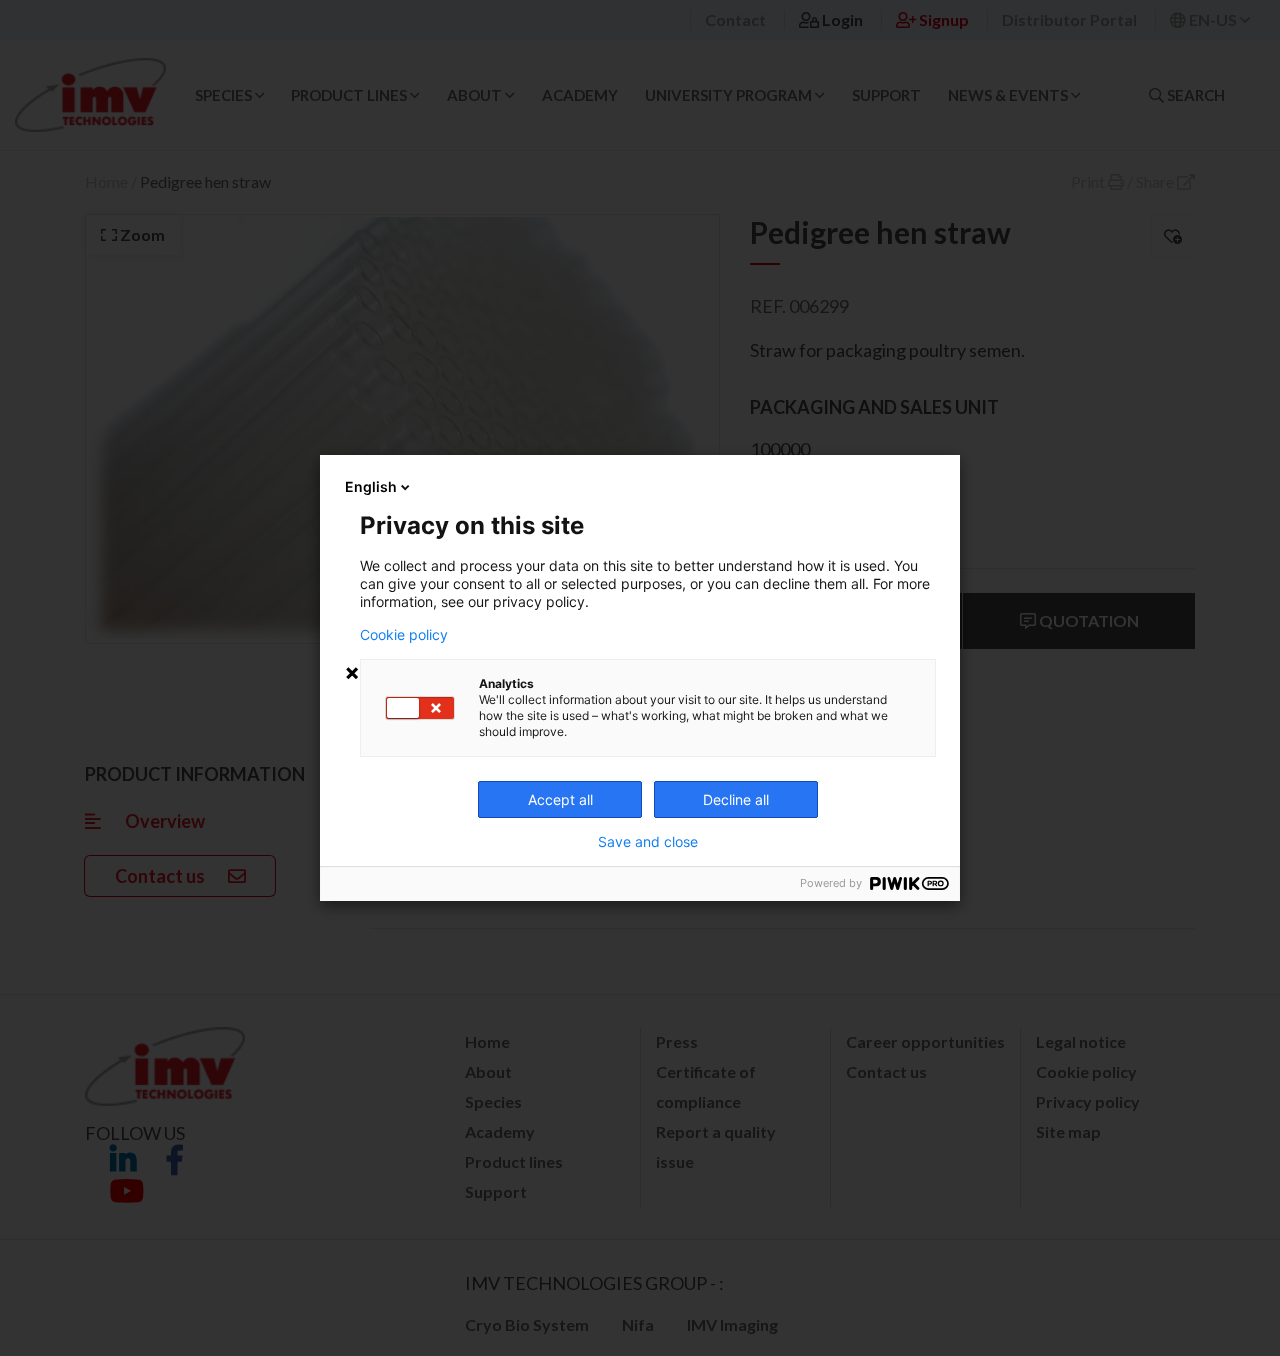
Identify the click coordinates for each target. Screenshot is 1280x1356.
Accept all (560, 799)
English (371, 486)
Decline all (736, 799)
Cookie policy (404, 635)
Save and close (648, 842)
